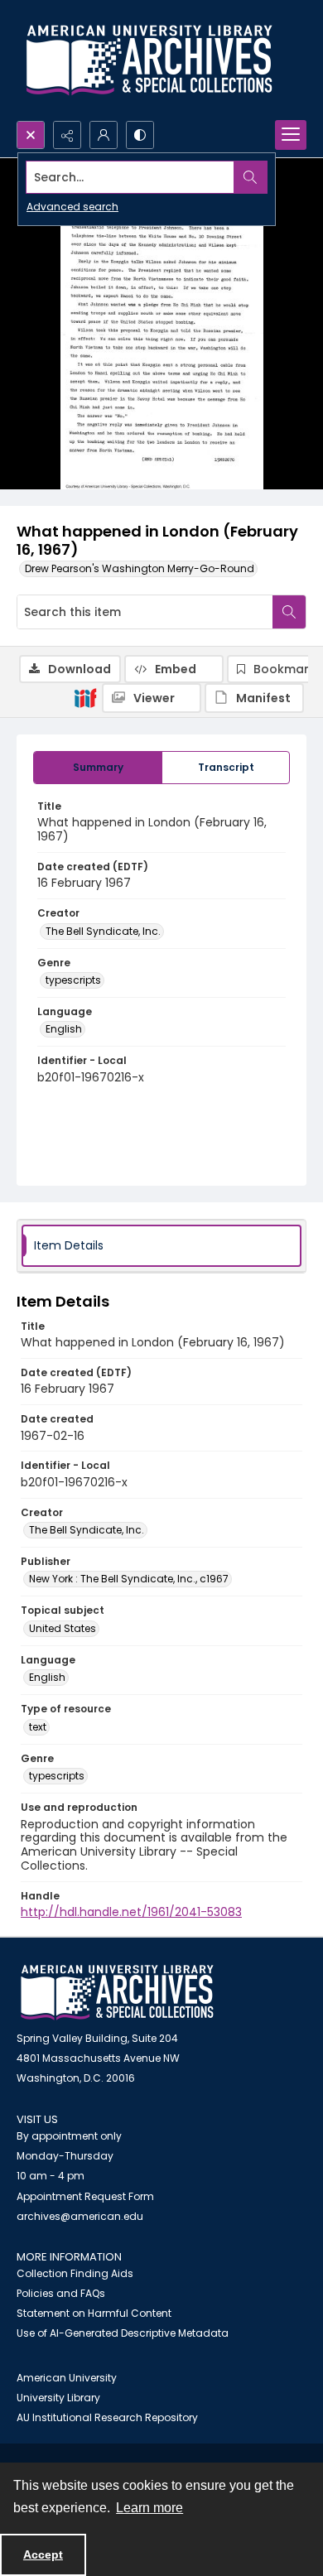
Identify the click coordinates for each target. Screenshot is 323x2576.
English (64, 1029)
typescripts (73, 980)
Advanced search (72, 207)
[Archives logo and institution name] (149, 60)
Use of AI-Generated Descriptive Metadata (123, 2333)
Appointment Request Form (85, 2196)
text (38, 1727)
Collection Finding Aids (75, 2273)
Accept (43, 2554)
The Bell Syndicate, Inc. (103, 931)
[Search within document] (289, 612)
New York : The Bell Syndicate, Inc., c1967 (129, 1579)
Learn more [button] (149, 2508)
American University (67, 2378)
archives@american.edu (80, 2216)
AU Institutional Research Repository (107, 2417)
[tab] (98, 768)
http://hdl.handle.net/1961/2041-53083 (131, 1912)
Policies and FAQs (61, 2293)
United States (63, 1628)
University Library (58, 2398)
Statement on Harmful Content (94, 2313)
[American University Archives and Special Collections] (117, 1993)
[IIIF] (85, 697)
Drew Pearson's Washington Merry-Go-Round (140, 568)
